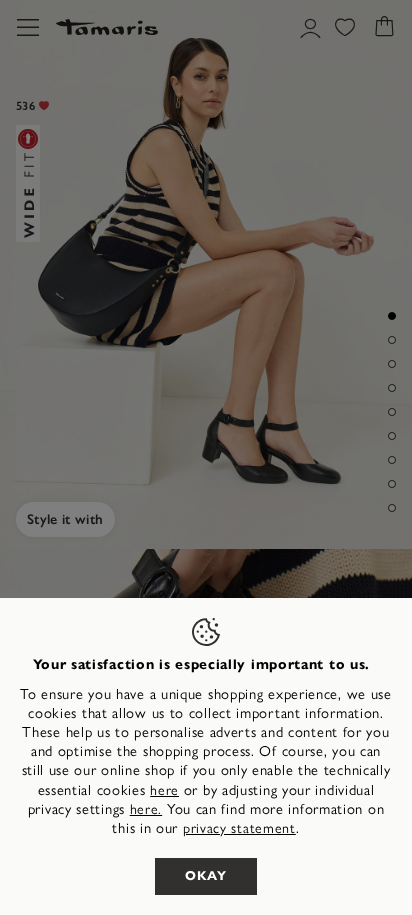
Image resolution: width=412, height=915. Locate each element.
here (164, 790)
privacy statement (239, 828)
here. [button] (146, 809)
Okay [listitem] (206, 876)
